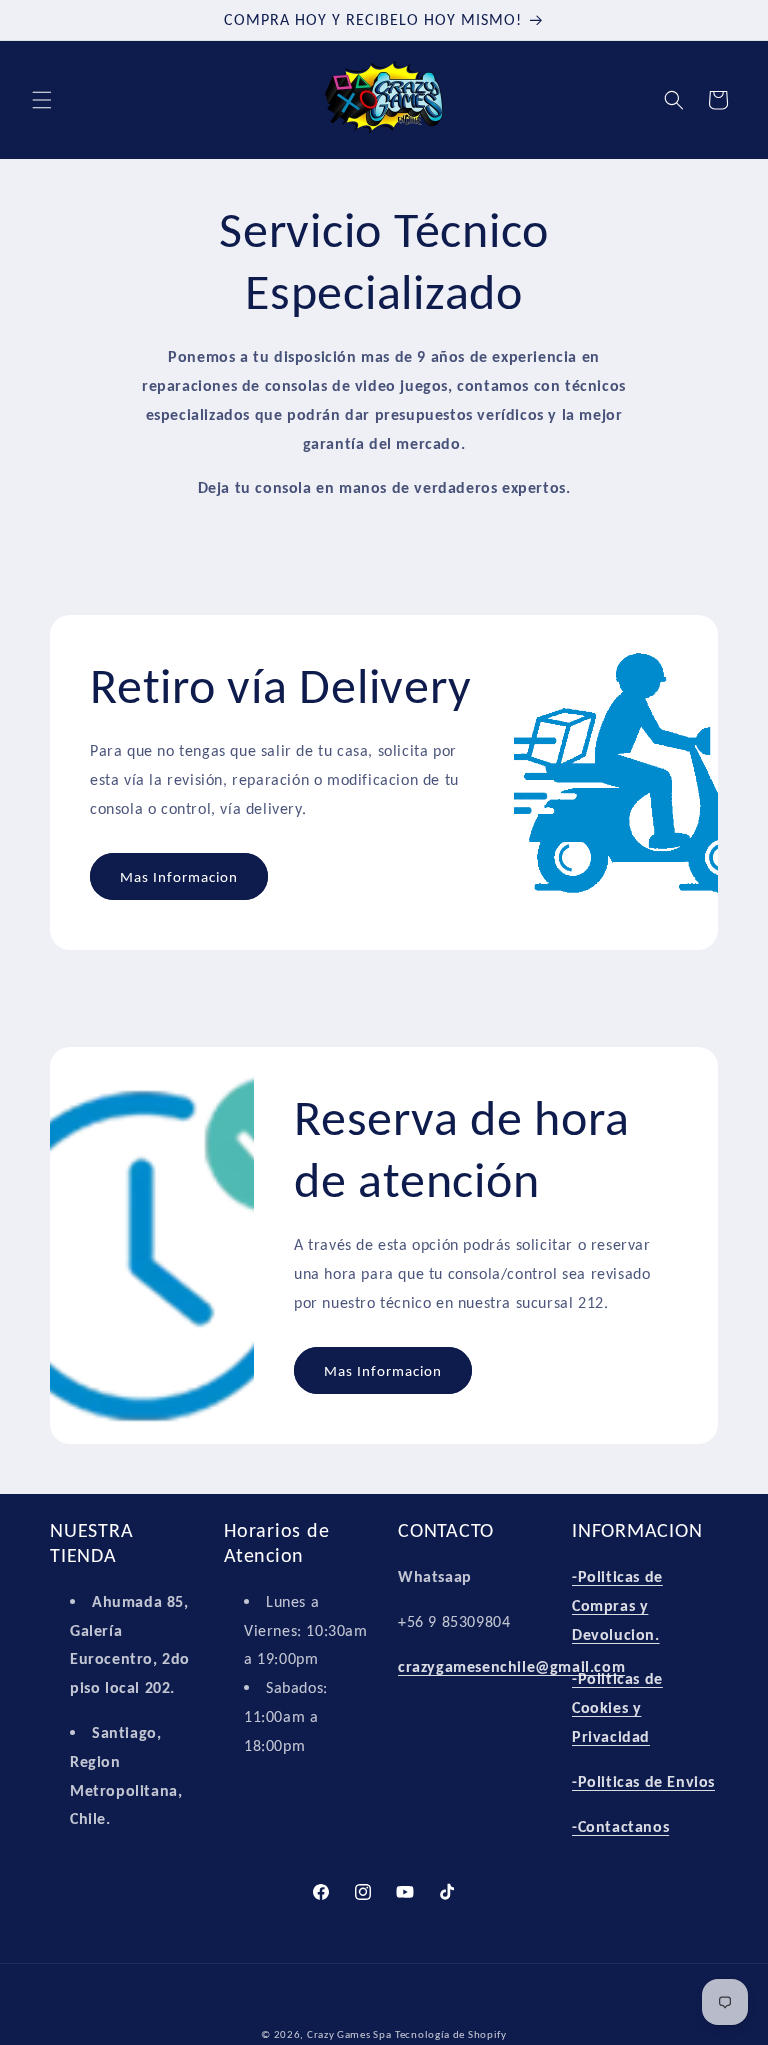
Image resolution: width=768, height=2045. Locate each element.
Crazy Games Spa (349, 2034)
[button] (42, 100)
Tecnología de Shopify (451, 2034)
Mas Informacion (179, 877)
